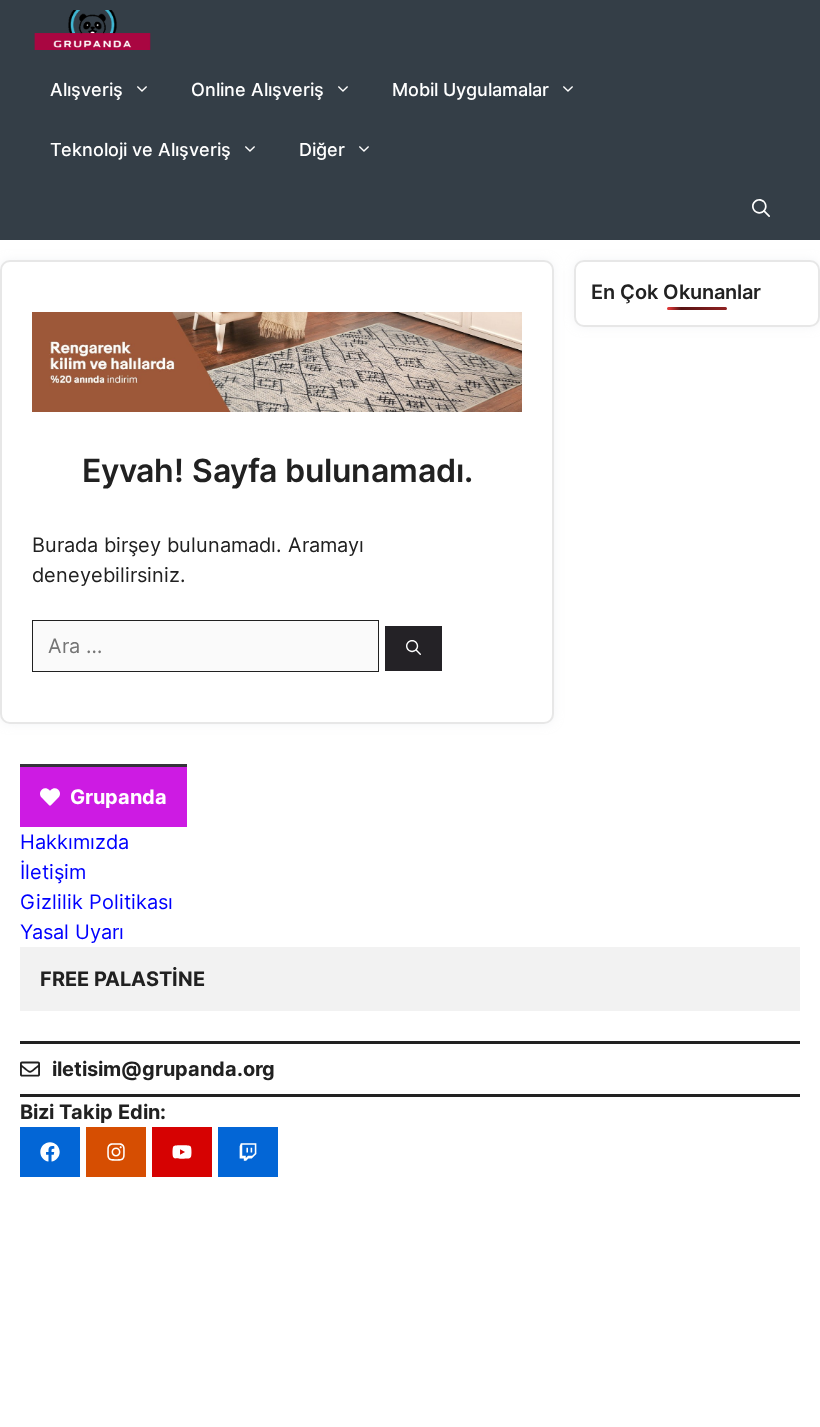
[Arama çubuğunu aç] (761, 210)
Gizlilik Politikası (96, 902)
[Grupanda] (92, 30)
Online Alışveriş (257, 89)
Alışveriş (86, 89)
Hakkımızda (74, 842)
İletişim (53, 872)
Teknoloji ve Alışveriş (140, 149)
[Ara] (413, 648)
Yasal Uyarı (72, 932)
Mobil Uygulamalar (470, 89)
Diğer (322, 149)
